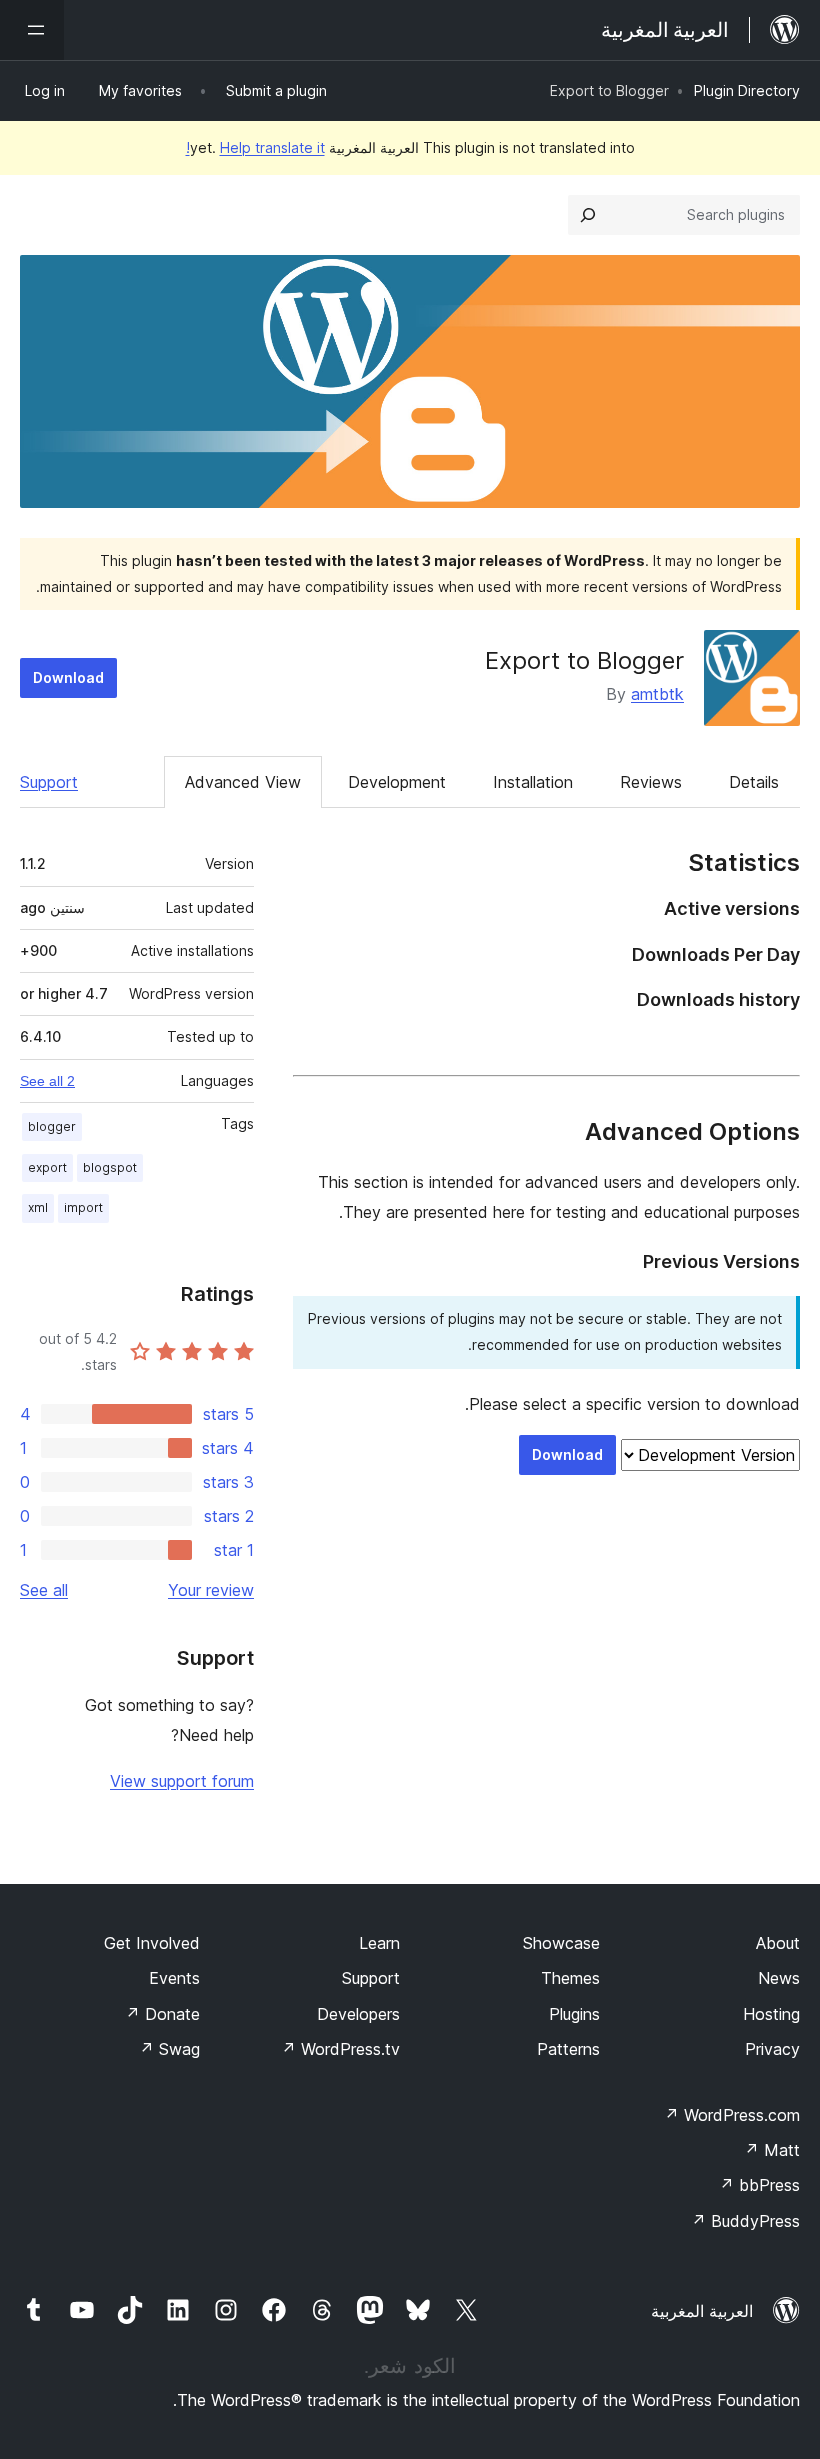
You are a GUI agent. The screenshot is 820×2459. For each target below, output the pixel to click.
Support (49, 782)
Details (754, 782)
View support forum (182, 1781)
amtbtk (657, 694)
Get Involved (152, 1943)
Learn (379, 1943)
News (779, 1978)
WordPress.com (732, 2115)
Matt (772, 2150)
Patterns (568, 2049)
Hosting (771, 2014)
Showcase (561, 1943)
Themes (570, 1978)
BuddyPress (745, 2221)
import (83, 1207)
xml (38, 1207)
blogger (52, 1126)
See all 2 (47, 1081)
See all (44, 1590)
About (778, 1943)
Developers (358, 2014)
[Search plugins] (588, 215)
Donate (162, 2014)
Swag (169, 2049)
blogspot (110, 1167)
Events (174, 1978)
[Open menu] (32, 30)
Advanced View (243, 782)
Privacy (772, 2049)
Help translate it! (255, 147)
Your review (211, 1590)
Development (397, 782)
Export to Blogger (584, 660)
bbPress (759, 2185)
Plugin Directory (747, 90)
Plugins (574, 2014)
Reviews (651, 782)
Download (68, 677)
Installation (533, 782)
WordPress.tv (340, 2049)
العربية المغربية (702, 2311)
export (47, 1167)
